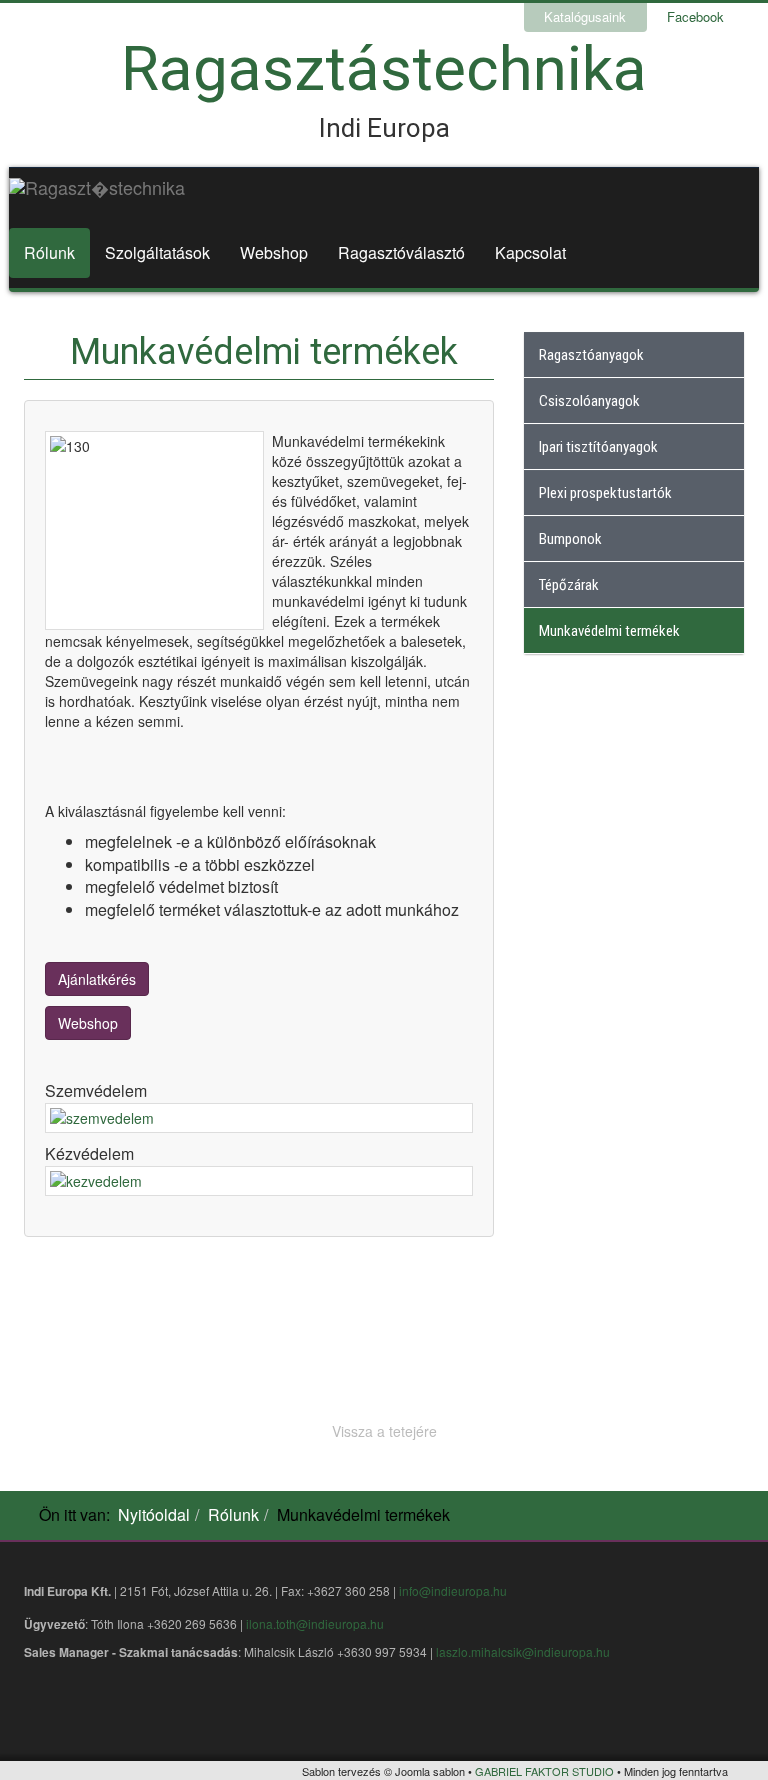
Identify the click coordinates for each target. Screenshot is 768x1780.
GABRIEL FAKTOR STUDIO (544, 1771)
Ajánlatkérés (97, 979)
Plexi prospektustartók (605, 493)
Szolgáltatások (157, 252)
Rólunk (49, 252)
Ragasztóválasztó (401, 252)
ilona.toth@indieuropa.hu (315, 1623)
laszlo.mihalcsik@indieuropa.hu (523, 1651)
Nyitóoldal (154, 1514)
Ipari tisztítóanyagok (598, 447)
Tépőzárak (569, 585)
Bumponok (570, 539)
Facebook (695, 16)
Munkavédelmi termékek (609, 631)
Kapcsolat (530, 252)
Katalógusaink (585, 16)
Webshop (274, 252)
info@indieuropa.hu (453, 1590)
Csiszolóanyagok (589, 401)
